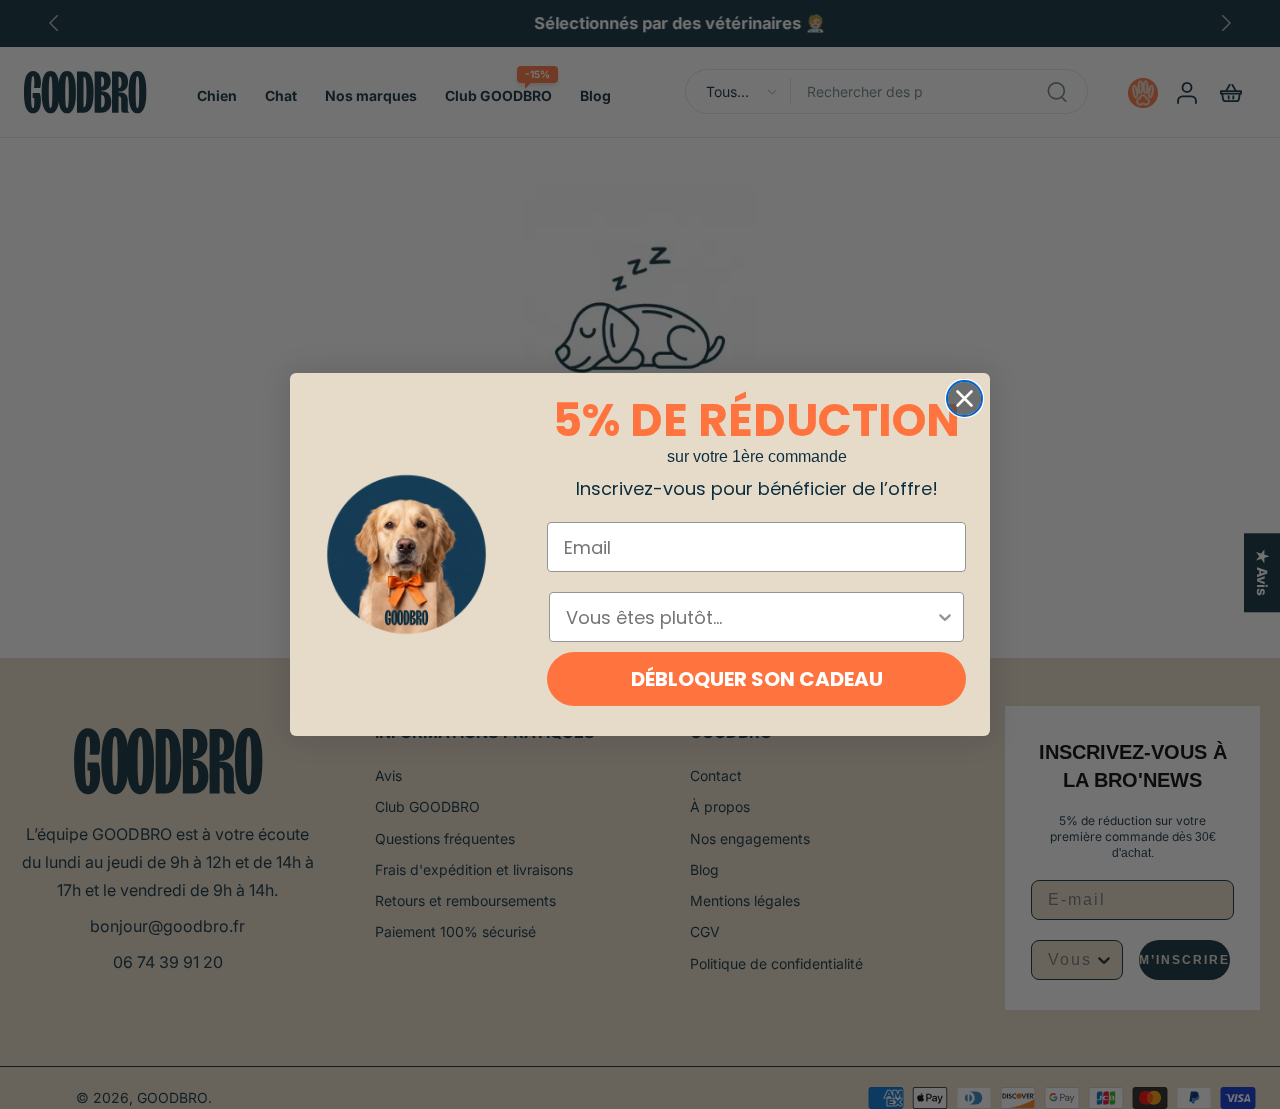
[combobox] (750, 617)
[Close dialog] (964, 398)
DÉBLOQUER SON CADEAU (757, 679)
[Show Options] (945, 617)
